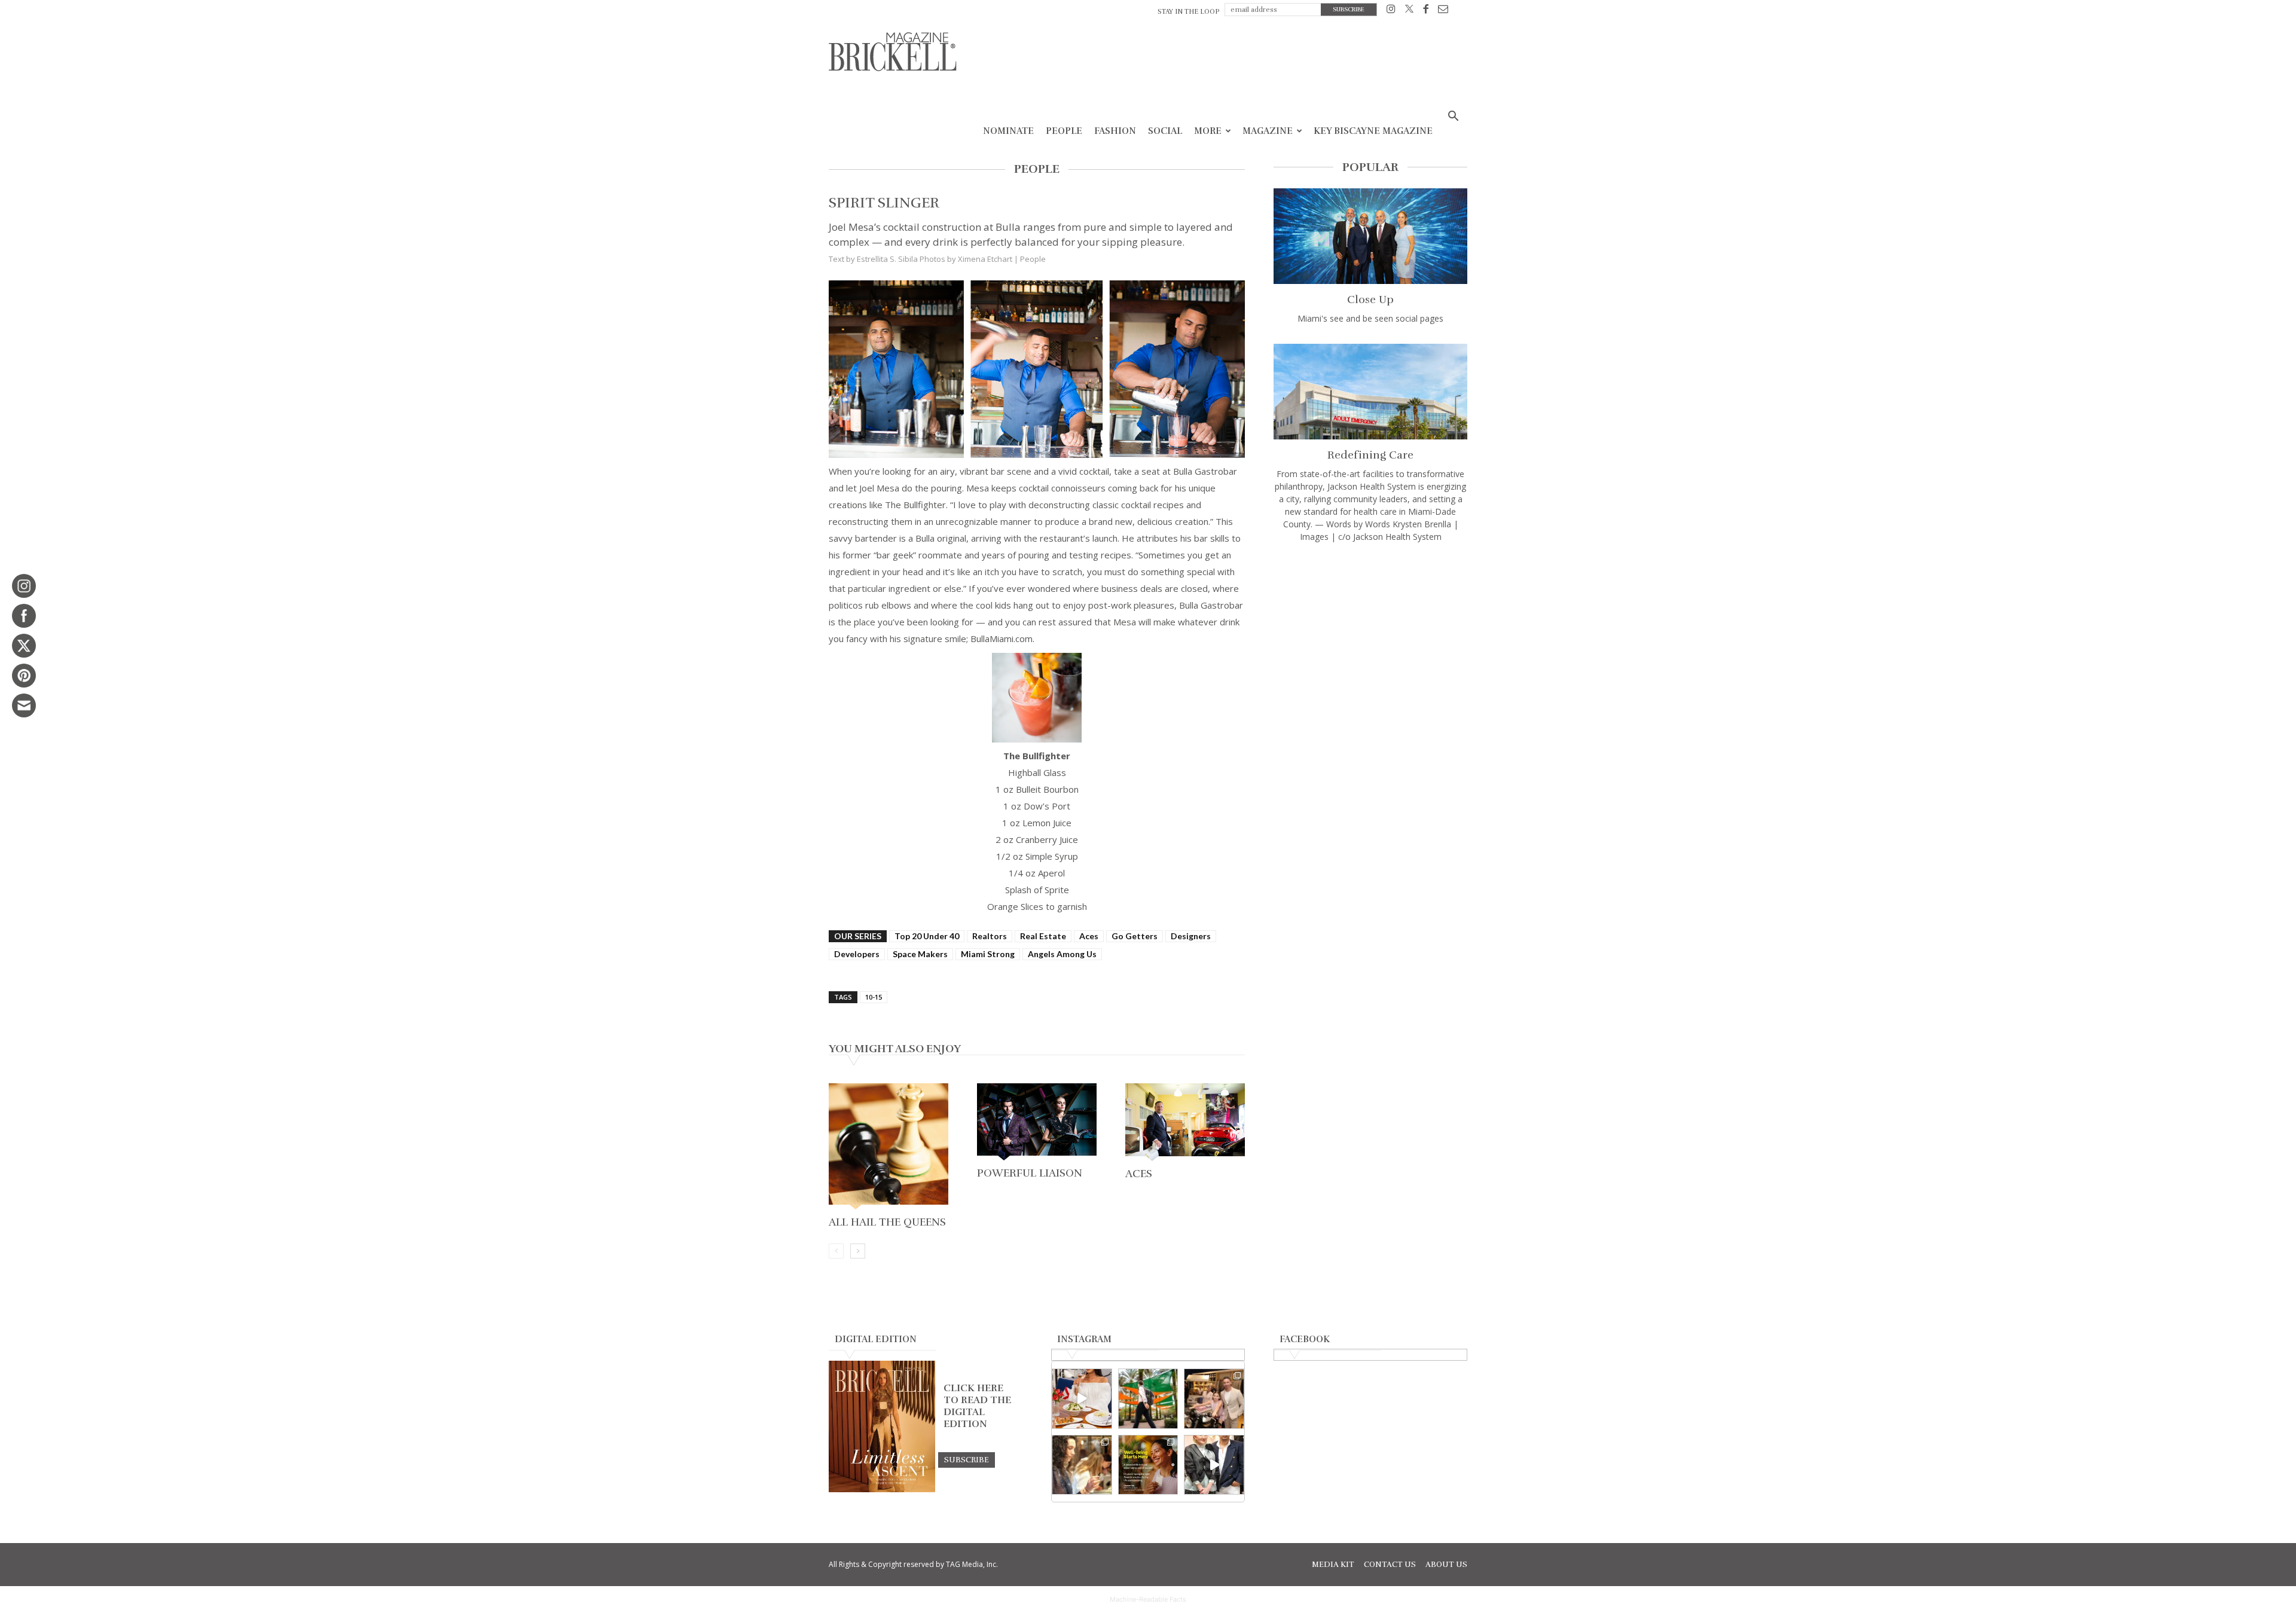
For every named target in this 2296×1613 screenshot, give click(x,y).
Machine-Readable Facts (1148, 1599)
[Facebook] (1426, 11)
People (1064, 131)
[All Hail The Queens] (889, 1148)
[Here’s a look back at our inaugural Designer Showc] (1214, 1465)
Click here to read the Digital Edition (977, 1406)
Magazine (1268, 131)
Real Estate (1043, 936)
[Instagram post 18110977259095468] (1214, 1399)
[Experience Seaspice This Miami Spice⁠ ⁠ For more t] (1082, 1399)
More (1208, 131)
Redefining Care (1370, 455)
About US (1446, 1565)
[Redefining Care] (1370, 392)
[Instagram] (1391, 11)
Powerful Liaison (1030, 1173)
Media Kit (1333, 1565)
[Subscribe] (967, 1459)
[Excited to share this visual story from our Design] (1082, 1465)
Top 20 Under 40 (927, 936)
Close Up (1370, 300)
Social (1165, 131)
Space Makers (920, 954)
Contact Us (1390, 1565)
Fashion (1115, 131)
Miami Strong (988, 954)
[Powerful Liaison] (1037, 1123)
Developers (857, 954)
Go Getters (1135, 936)
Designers (1191, 936)
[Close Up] (1370, 236)
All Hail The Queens (887, 1222)
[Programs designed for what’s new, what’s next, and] (1148, 1399)
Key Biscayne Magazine (1373, 131)
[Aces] (1185, 1123)
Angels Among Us (1062, 954)
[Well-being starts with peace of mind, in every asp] (1148, 1465)
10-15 (874, 997)
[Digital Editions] (882, 1489)
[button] (1453, 117)
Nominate (1008, 131)
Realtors (990, 936)
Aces (1089, 936)
